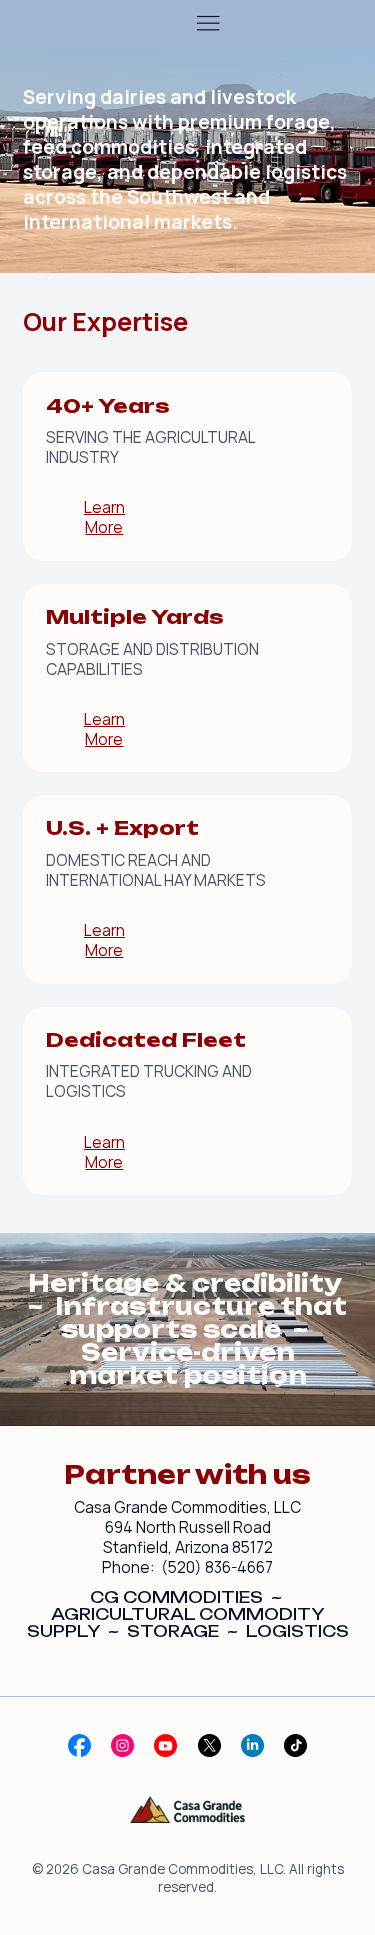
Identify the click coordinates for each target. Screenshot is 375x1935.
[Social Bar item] (79, 1745)
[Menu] (208, 23)
